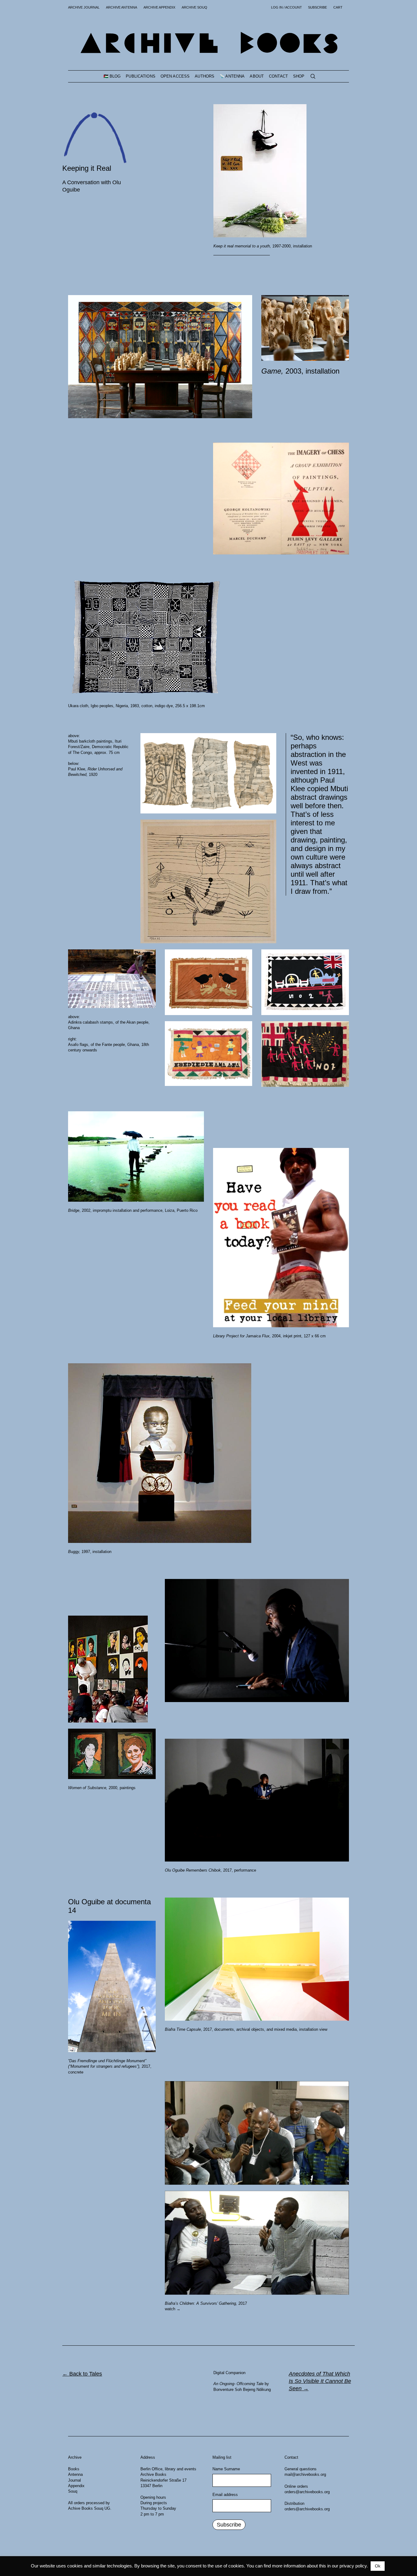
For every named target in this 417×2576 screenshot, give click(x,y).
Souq (73, 2491)
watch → (173, 2309)
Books (74, 2469)
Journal (74, 2480)
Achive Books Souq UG (89, 2508)
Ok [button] (378, 2566)
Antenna (75, 2474)
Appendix (76, 2486)
